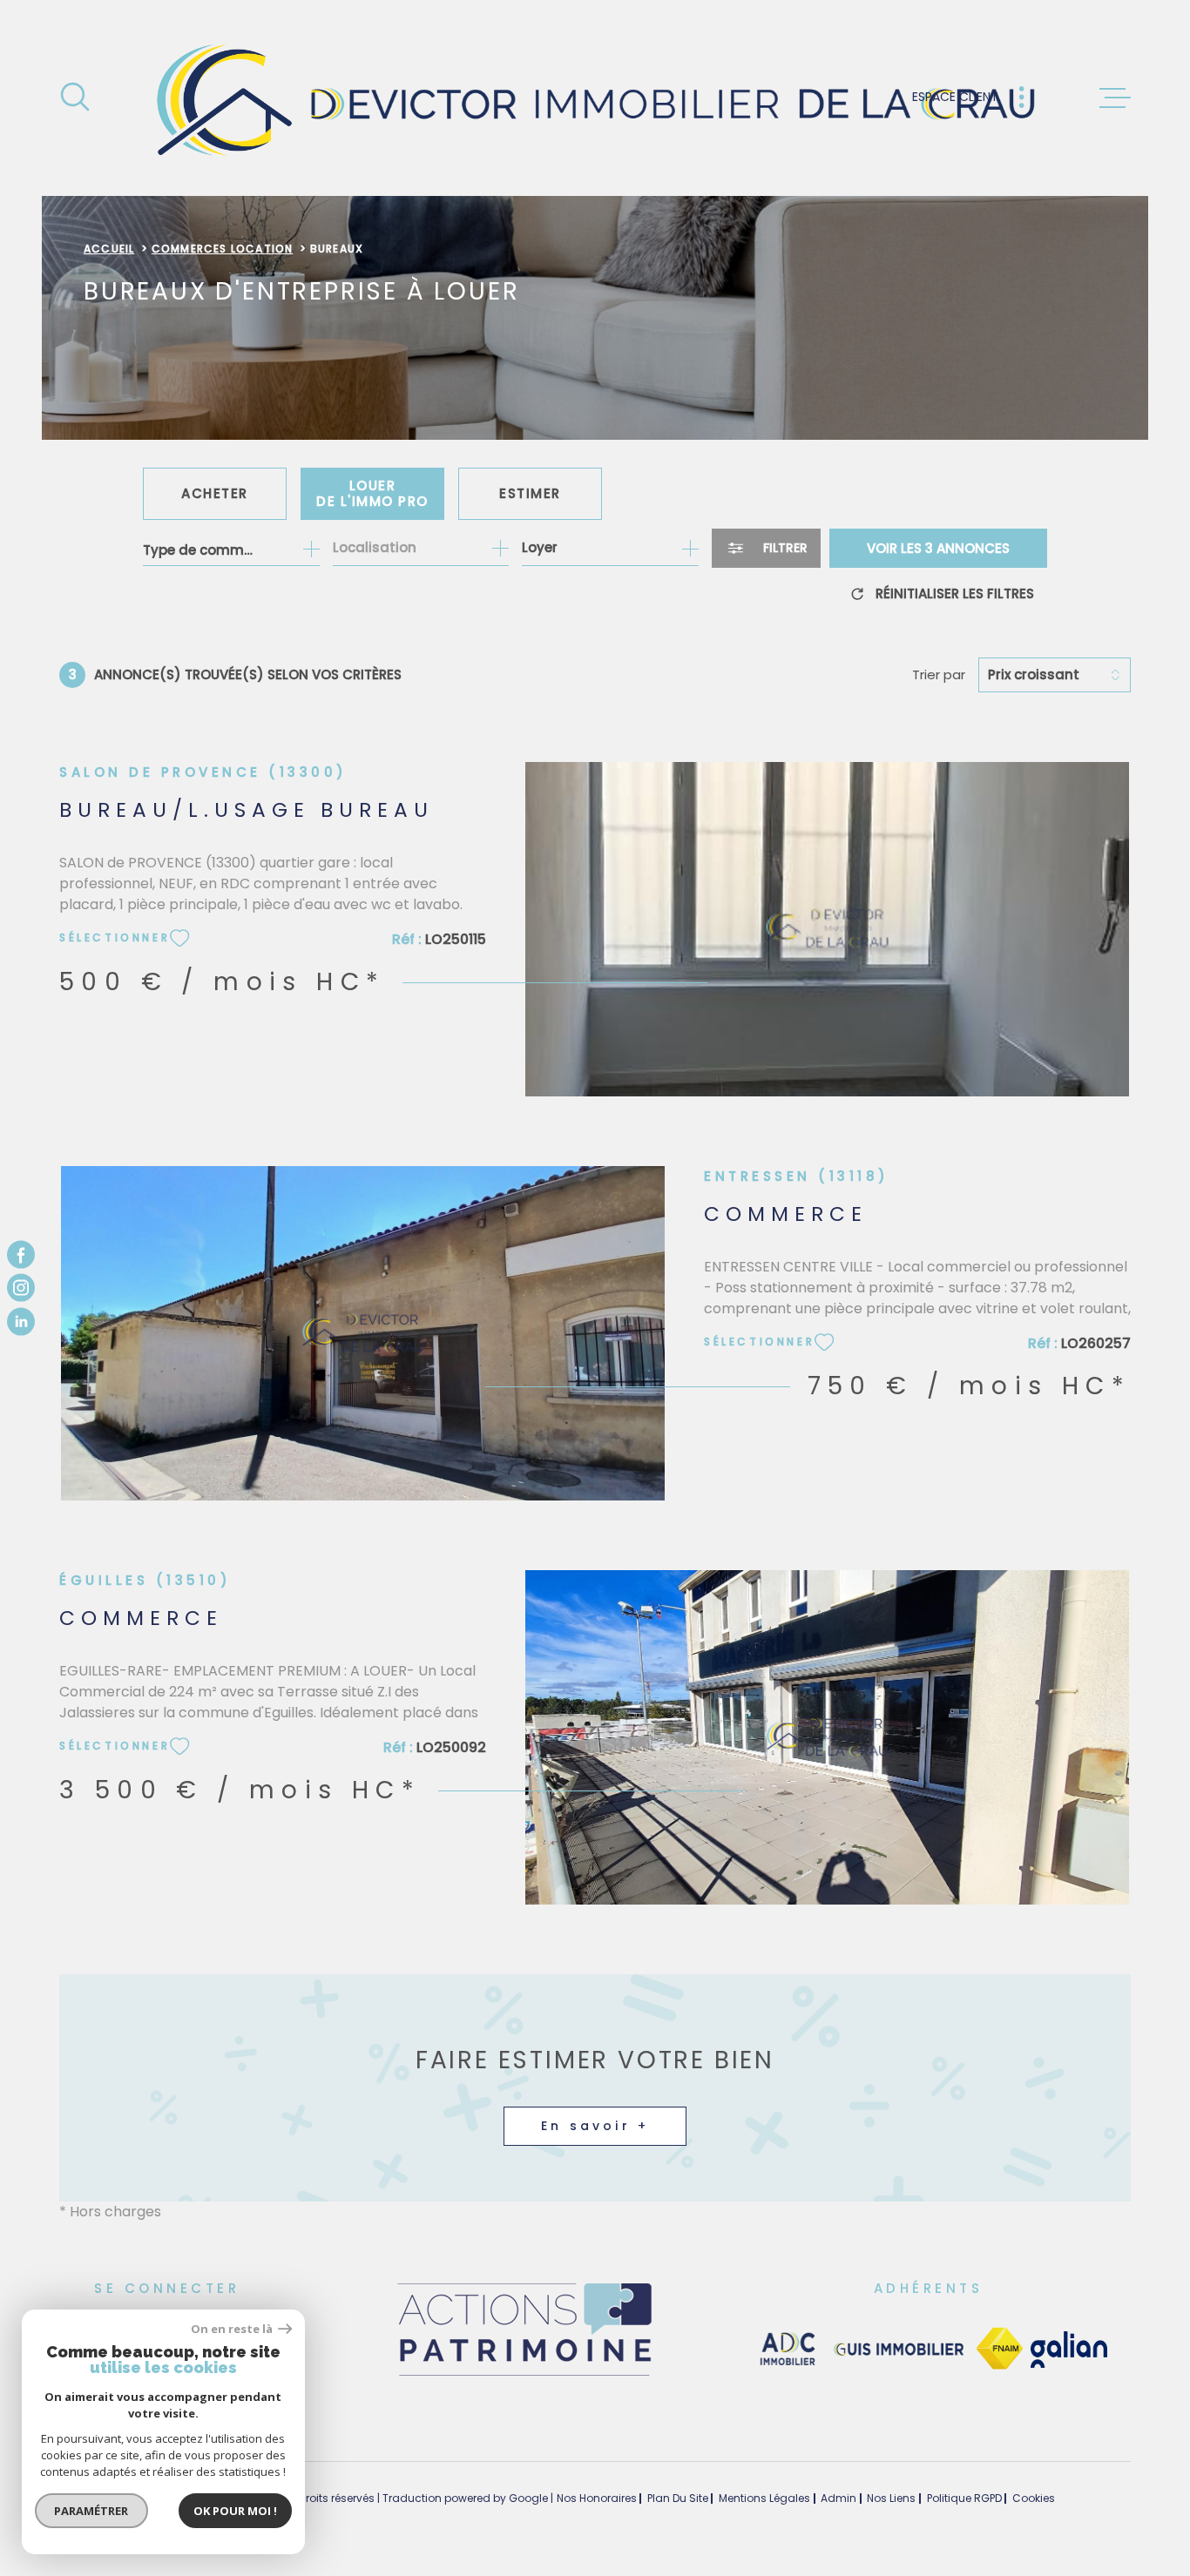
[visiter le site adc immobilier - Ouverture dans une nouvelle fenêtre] (788, 2350)
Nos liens (891, 2498)
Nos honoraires (597, 2498)
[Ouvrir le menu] (1115, 98)
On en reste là (233, 2329)
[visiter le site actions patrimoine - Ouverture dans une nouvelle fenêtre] (524, 2377)
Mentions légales (764, 2498)
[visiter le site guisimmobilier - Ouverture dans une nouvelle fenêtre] (897, 2350)
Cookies (1034, 2498)
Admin (838, 2498)
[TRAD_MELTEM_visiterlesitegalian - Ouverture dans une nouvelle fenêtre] (1068, 2350)
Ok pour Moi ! (235, 2511)
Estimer (530, 493)
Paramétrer (92, 2511)
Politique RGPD (964, 2498)
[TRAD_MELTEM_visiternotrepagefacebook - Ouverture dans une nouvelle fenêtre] (21, 1255)
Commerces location (223, 249)
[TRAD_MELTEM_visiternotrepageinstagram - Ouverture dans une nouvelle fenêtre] (21, 1288)
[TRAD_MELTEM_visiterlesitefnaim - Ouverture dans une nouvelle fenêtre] (1000, 2349)
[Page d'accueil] (595, 98)
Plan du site (678, 2498)
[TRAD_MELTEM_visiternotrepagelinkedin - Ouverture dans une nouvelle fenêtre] (21, 1321)
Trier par (939, 675)
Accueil (109, 249)
